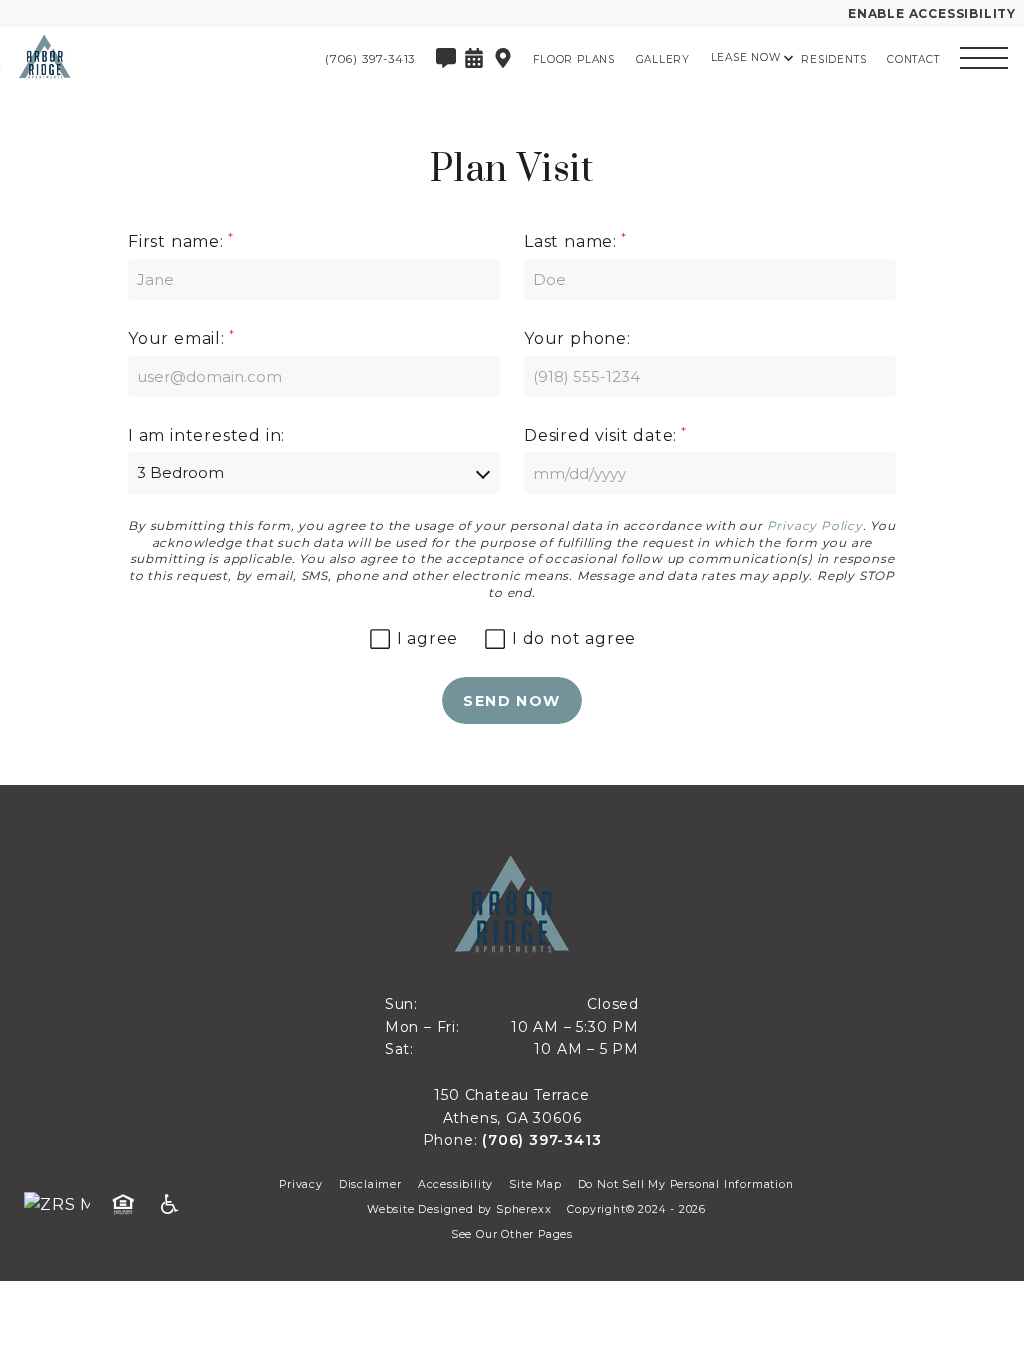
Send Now (511, 701)
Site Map (535, 1184)
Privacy (301, 1184)
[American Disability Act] (176, 1205)
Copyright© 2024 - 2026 (636, 1209)
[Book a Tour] (474, 58)
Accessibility (455, 1184)
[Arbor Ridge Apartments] (125, 58)
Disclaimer (370, 1184)
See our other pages (512, 1234)
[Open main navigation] (984, 58)
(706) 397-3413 (541, 1140)
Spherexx (523, 1209)
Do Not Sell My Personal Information (686, 1184)
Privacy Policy (815, 525)
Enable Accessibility (932, 13)
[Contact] (446, 58)
